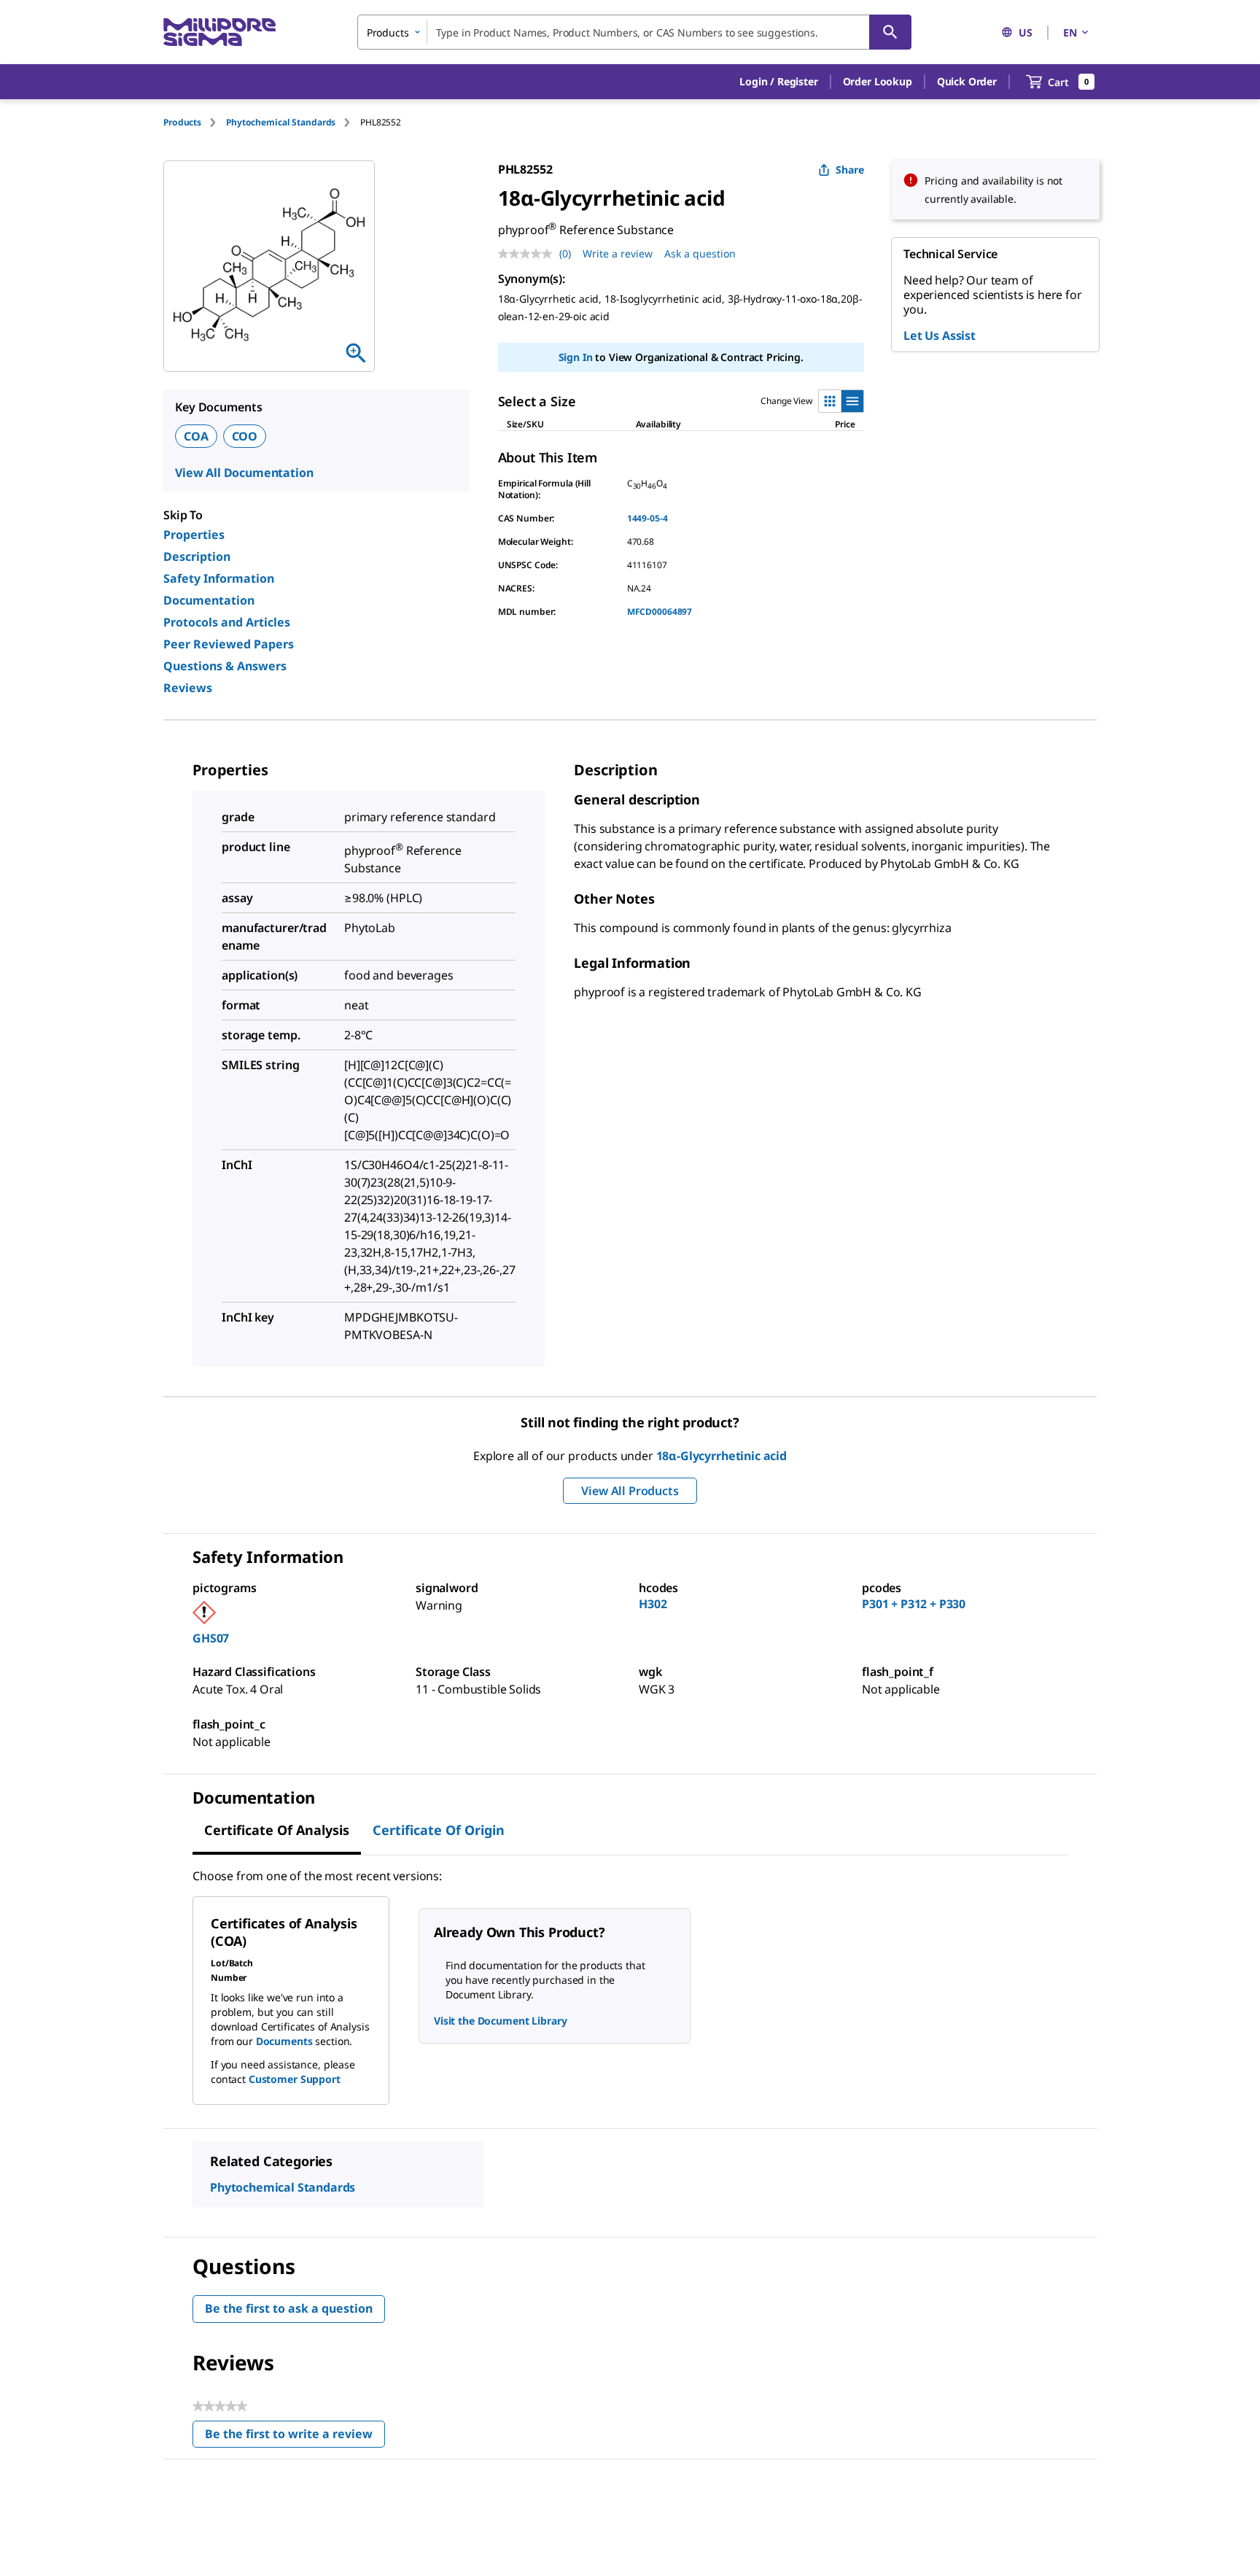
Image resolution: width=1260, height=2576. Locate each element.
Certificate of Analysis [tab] (277, 1830)
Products (182, 122)
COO (245, 436)
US (1026, 32)
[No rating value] (529, 254)
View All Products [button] (630, 1491)
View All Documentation (244, 473)
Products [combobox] (388, 32)
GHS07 (211, 1638)
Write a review (618, 253)
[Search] (890, 32)
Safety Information (219, 578)
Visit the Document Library (500, 2021)
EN (1070, 32)
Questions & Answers (225, 666)
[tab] (195, 122)
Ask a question (700, 253)
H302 (653, 1604)
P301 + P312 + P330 (914, 1604)
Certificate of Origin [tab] (439, 1830)
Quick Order (967, 81)
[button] (778, 82)
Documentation (209, 600)
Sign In (576, 357)
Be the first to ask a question (289, 2308)
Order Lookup (878, 81)
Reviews (188, 688)
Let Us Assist (940, 335)
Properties (194, 535)
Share (850, 170)
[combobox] (634, 32)
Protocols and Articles (227, 622)
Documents (284, 2041)
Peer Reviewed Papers (229, 644)
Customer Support (295, 2079)
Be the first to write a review (295, 2437)
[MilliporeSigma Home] (219, 32)
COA (196, 436)
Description (197, 556)
